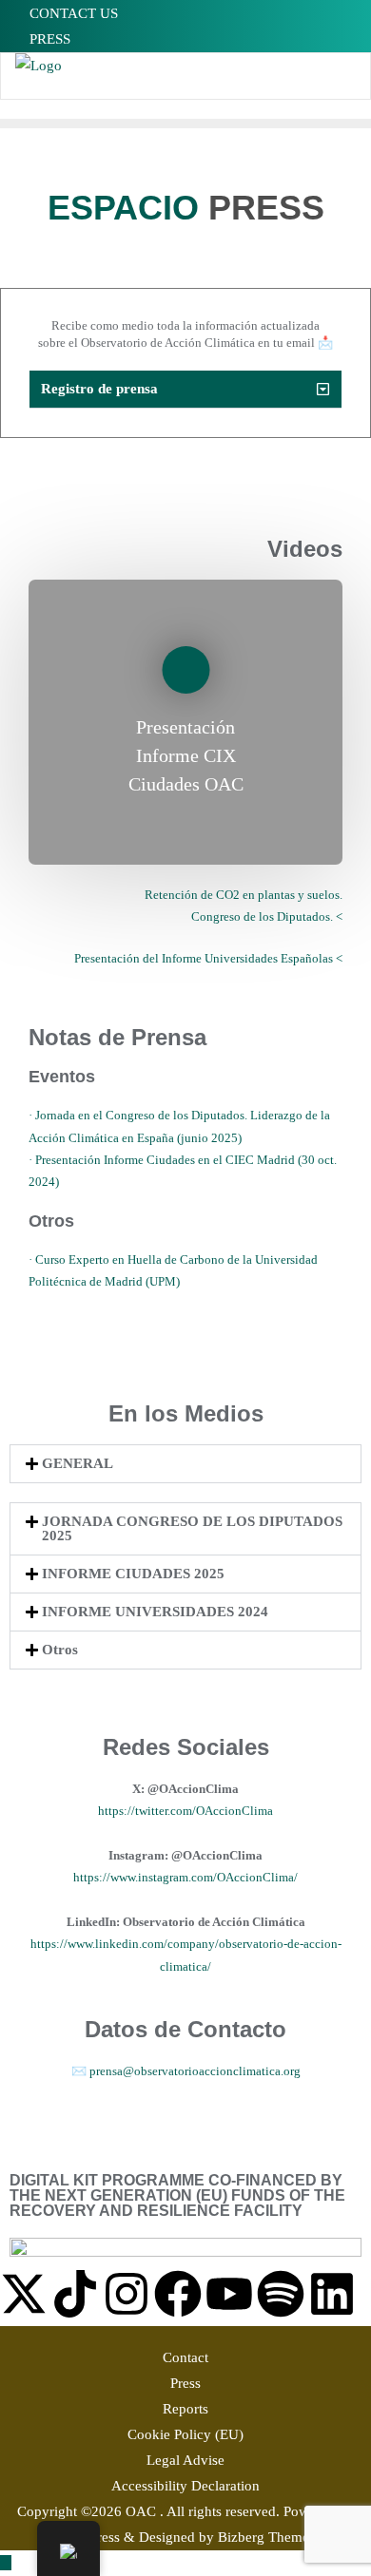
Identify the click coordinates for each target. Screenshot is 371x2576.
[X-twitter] (24, 2294)
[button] (185, 390)
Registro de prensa (99, 389)
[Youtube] (229, 2294)
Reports (185, 2409)
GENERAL (78, 1463)
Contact (185, 2357)
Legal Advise (185, 2460)
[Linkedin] (332, 2294)
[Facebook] (178, 2294)
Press (185, 2383)
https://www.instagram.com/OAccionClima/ (185, 1877)
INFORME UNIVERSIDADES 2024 (155, 1612)
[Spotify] (281, 2294)
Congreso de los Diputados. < (267, 916)
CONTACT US (72, 13)
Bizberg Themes (266, 2537)
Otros (60, 1650)
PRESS (48, 39)
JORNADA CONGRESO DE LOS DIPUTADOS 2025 (192, 1528)
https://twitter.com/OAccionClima (185, 1811)
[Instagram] (127, 2294)
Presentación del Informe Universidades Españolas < (208, 958)
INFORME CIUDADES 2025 (133, 1574)
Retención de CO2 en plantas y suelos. (244, 895)
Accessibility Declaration (185, 2486)
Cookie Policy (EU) (185, 2434)
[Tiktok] (75, 2294)
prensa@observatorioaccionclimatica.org (194, 2071)
